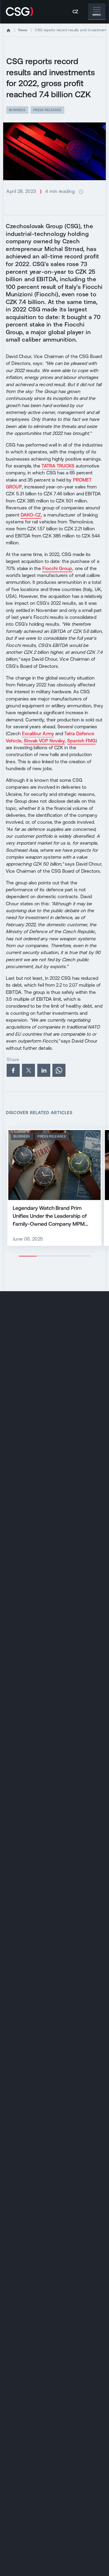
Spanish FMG (81, 741)
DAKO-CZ (31, 515)
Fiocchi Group (57, 568)
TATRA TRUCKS (58, 466)
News (23, 30)
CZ (75, 12)
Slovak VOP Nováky (44, 741)
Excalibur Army (38, 734)
